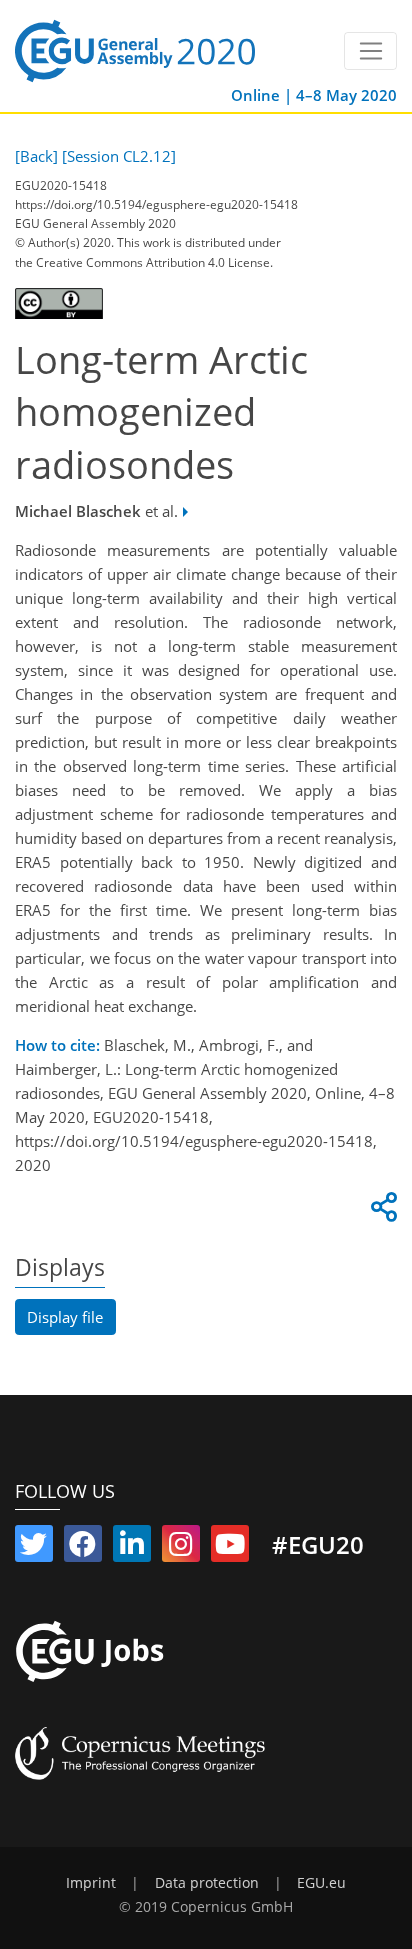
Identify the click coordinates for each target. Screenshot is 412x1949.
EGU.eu (321, 1883)
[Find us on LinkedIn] (132, 1548)
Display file (65, 1317)
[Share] (381, 1212)
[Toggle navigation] (370, 51)
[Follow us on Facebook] (83, 1548)
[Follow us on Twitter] (34, 1548)
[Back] (36, 156)
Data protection (207, 1883)
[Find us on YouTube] (230, 1548)
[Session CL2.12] (119, 156)
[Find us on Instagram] (181, 1548)
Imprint (91, 1883)
